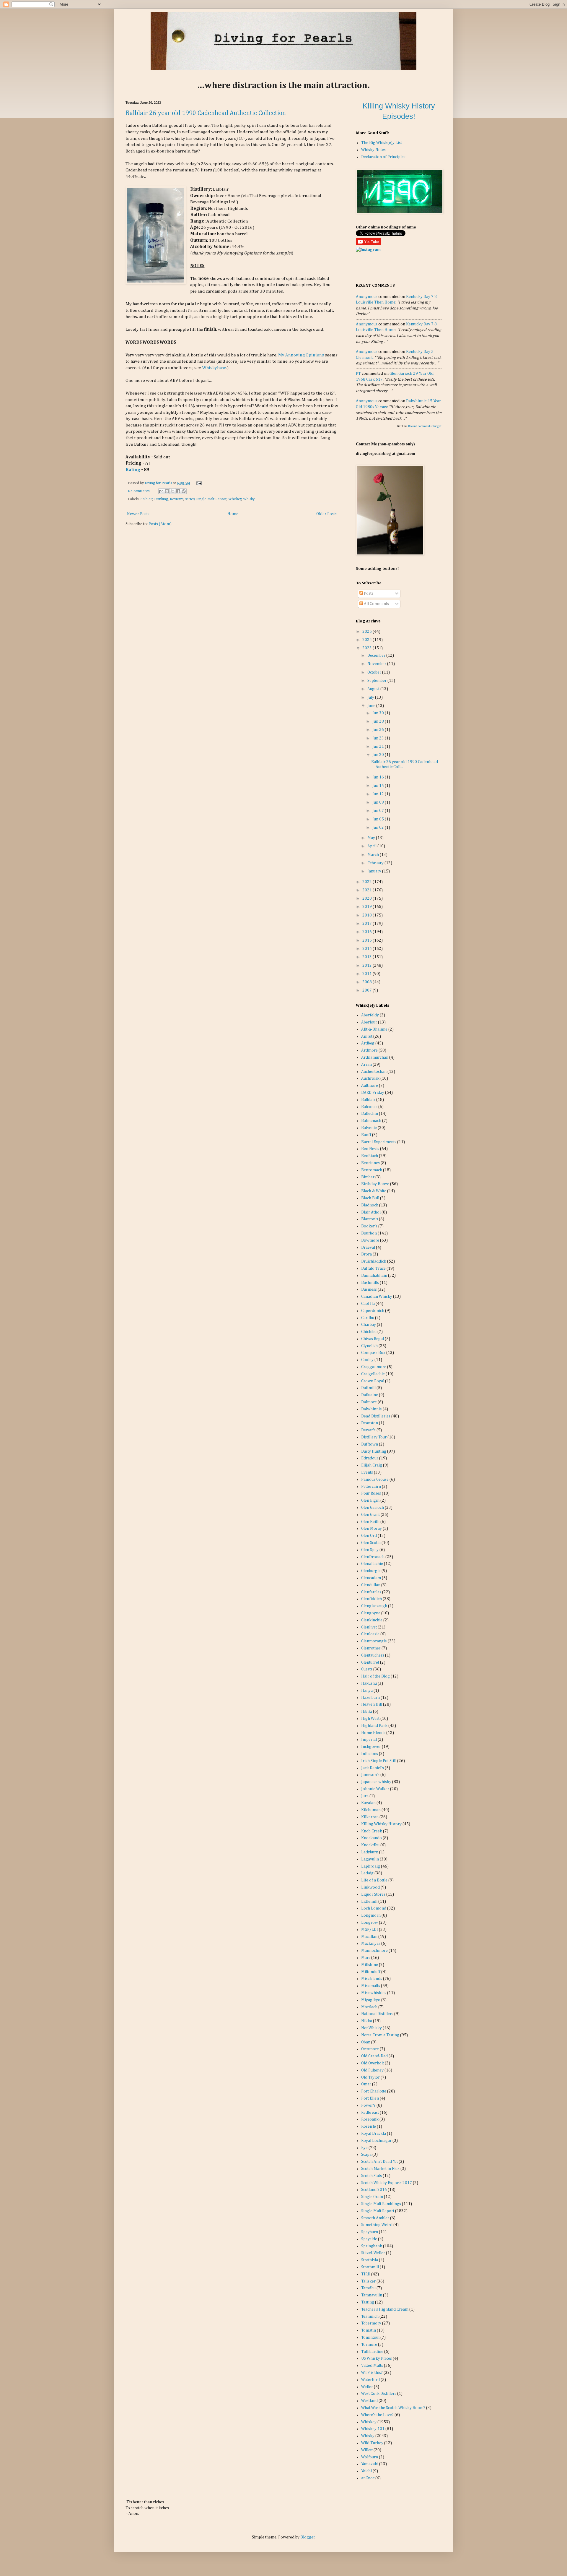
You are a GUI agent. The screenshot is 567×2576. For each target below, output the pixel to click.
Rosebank (370, 2119)
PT (358, 374)
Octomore (370, 2049)
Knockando (372, 1838)
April (372, 846)
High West (370, 1719)
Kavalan (368, 1803)
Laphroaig (371, 1866)
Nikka (367, 2021)
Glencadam (371, 1578)
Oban (366, 2042)
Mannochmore (374, 1951)
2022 (368, 882)
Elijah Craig (372, 1465)
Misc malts (371, 1986)
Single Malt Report (211, 499)
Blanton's (370, 1219)
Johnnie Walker (375, 1789)
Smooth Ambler (375, 2218)
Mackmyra (371, 1944)
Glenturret (370, 1662)
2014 (368, 949)
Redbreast (370, 2113)
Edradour (370, 1458)
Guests (367, 1669)
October (375, 672)
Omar (366, 2084)
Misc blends (372, 1979)
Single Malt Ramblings (381, 2204)
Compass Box (373, 1353)
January (375, 871)
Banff (366, 1135)
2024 (368, 640)
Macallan (369, 1937)
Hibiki (367, 1712)
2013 (368, 957)
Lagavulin (370, 1859)
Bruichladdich (374, 1261)
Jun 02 (379, 828)
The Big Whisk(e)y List (382, 143)
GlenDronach (373, 1557)
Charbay (369, 1325)
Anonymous (367, 297)
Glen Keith (370, 1522)
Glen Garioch (373, 1508)
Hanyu (367, 1691)
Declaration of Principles (383, 157)
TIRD (366, 2274)
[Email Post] (198, 483)
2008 (368, 982)
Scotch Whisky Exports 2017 (387, 2183)
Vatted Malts (372, 2366)
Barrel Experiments (379, 1142)
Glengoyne (371, 1613)
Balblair (146, 499)
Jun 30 (379, 713)
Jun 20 (379, 755)
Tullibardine (372, 2352)
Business (369, 1289)
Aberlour (369, 1022)
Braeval (368, 1248)
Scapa (366, 2155)
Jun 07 (379, 811)
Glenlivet (369, 1627)
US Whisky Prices (377, 2358)
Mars (366, 1958)
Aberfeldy (370, 1015)
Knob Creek (372, 1831)
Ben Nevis (370, 1149)
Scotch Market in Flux (380, 2169)
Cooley (367, 1360)
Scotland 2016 (374, 2190)
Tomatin (369, 2330)
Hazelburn (370, 1698)
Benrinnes (370, 1163)
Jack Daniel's (373, 1768)
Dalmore (369, 1402)
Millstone (370, 1965)
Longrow (370, 1923)
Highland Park (374, 1726)
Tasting (368, 2302)
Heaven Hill (372, 1704)
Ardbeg (368, 1043)
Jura (365, 1796)
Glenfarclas (371, 1592)
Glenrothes (371, 1648)
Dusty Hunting (374, 1451)
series (190, 499)
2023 (368, 648)
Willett (367, 2450)
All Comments (376, 604)
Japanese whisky (376, 1782)
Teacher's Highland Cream (385, 2309)
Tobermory (371, 2323)
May (372, 838)
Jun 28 (379, 721)
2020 (368, 898)
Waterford (370, 2380)
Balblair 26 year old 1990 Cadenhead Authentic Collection (206, 113)
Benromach (372, 1170)
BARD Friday (373, 1093)
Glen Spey (370, 1550)
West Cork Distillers (379, 2394)
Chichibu (369, 1332)
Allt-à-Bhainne (374, 1029)
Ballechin (370, 1114)
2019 (368, 907)
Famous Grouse (375, 1480)
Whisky (249, 499)
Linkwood (370, 1887)
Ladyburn (370, 1852)
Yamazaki (370, 2464)
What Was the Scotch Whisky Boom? (393, 2408)
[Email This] (161, 491)
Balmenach (371, 1121)
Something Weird (377, 2225)
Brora (366, 1254)
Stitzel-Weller (373, 2253)
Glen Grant (370, 1515)
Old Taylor (370, 2077)
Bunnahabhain (374, 1276)
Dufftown (370, 1444)
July (371, 697)
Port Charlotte (374, 2091)
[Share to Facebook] (178, 491)
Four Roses (371, 1493)
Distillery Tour (374, 1437)
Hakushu (369, 1683)
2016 (368, 932)
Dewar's (368, 1430)
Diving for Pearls (159, 483)
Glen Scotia (371, 1543)
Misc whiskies (374, 1993)
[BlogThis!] (167, 491)
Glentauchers (373, 1655)
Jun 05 (379, 819)
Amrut (367, 1036)
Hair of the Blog (375, 1676)
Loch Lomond (374, 1908)
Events (367, 1472)
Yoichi (366, 2471)
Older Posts (326, 514)
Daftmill (368, 1388)
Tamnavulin (372, 2295)
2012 (368, 966)
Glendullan (371, 1585)
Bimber (368, 1177)
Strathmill (370, 2267)
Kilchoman (371, 1810)
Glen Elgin (370, 1500)
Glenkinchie (372, 1620)
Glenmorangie (374, 1641)
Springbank (372, 2246)
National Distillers (377, 2014)
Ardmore (369, 1050)
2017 (368, 924)
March (374, 855)
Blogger (308, 2537)
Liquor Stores (373, 1894)
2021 (368, 890)
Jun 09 (379, 802)
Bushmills (370, 1283)
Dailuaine (370, 1395)
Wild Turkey (372, 2443)
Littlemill (369, 1902)
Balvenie (369, 1128)
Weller (367, 2387)
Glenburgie (371, 1571)
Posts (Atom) (160, 524)
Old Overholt (373, 2063)
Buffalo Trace (373, 1268)
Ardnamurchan (375, 1057)
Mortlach (369, 2007)
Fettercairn (371, 1487)
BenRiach (370, 1156)
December (377, 656)
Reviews (177, 499)
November (377, 664)
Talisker (368, 2281)
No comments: (140, 491)
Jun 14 (379, 786)
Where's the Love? (377, 2415)
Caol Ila (368, 1304)
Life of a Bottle (374, 1880)
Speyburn (370, 2232)
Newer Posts (138, 514)
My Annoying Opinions (301, 355)
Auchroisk (370, 1078)
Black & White (374, 1191)
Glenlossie (370, 1634)
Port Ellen (370, 2098)
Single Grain (372, 2197)
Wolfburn (370, 2457)
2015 (368, 940)
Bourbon (369, 1233)
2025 (368, 632)
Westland (369, 2401)
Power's (368, 2105)
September (377, 681)
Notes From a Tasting (380, 2035)
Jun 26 (379, 730)
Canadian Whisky (377, 1297)
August (374, 689)
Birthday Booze (375, 1184)
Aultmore (370, 1086)
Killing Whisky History (381, 1824)
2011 (368, 974)
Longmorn (371, 1915)
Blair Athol (371, 1212)
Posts (368, 593)
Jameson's (370, 1775)
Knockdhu (370, 1845)
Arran (366, 1065)
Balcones (369, 1107)
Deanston (370, 1423)
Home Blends (373, 1733)
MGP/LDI (370, 1930)
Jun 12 (379, 794)
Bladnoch (370, 1205)
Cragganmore (374, 1367)
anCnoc (368, 2478)
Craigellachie (373, 1374)
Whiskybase (214, 368)
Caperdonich (373, 1311)
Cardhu (368, 1318)
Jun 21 (379, 747)
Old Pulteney (372, 2070)
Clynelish (369, 1346)
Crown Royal (373, 1381)
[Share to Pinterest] (184, 491)
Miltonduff (371, 1972)
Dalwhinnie (372, 1409)
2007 (368, 990)
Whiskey (235, 499)
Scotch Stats (372, 2176)
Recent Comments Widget (425, 426)
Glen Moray (372, 1529)
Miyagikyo (371, 2000)
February (376, 863)
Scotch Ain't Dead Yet (379, 2162)
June (372, 706)
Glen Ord (369, 1536)
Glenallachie (372, 1564)
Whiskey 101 (373, 2429)
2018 (368, 915)
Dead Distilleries (376, 1416)
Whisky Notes (373, 150)
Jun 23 (379, 738)
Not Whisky (372, 2028)
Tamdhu (368, 2288)
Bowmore (370, 1240)
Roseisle (369, 2126)
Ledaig (367, 1873)
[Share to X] (172, 491)
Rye (364, 2148)
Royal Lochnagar (376, 2141)
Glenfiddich (372, 1599)
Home (233, 514)
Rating (133, 470)
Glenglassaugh (374, 1606)
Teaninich (370, 2317)
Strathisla (370, 2260)
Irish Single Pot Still (379, 1761)
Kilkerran (370, 1817)
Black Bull (370, 1198)
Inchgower (371, 1747)
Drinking (161, 499)
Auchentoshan (374, 1072)
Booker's (369, 1226)
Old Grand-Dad (374, 2056)
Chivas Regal (373, 1339)
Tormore (369, 2345)
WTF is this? (372, 2373)
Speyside (369, 2239)
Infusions (370, 1754)
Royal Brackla (374, 2134)
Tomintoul (370, 2337)
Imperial (369, 1740)
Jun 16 (379, 777)
